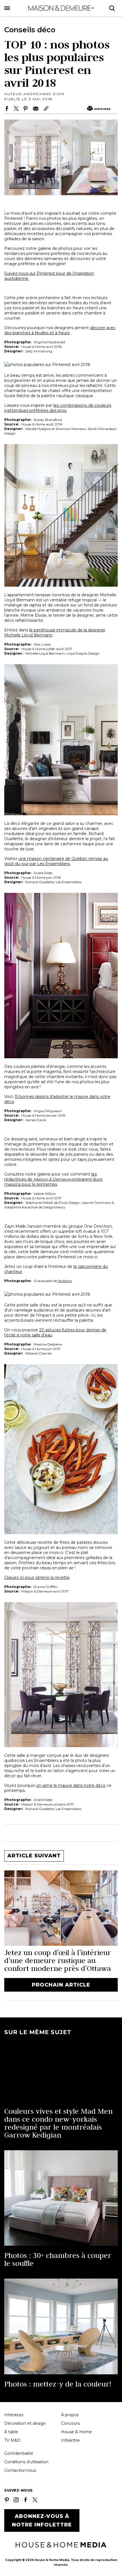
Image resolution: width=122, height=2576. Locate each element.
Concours (70, 2423)
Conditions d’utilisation (26, 2462)
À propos (70, 2415)
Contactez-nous (20, 2470)
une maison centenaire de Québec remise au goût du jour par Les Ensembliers (56, 861)
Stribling (65, 1281)
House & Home (76, 2432)
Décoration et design (25, 2423)
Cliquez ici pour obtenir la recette (37, 1577)
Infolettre (70, 2440)
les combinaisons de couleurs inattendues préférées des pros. (58, 408)
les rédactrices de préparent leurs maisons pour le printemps (53, 1179)
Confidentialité (19, 2453)
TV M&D (12, 2440)
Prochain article (61, 1985)
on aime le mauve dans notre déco (71, 1785)
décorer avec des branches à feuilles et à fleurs (60, 330)
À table (11, 2432)
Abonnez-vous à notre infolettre (42, 2520)
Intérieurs (14, 2415)
